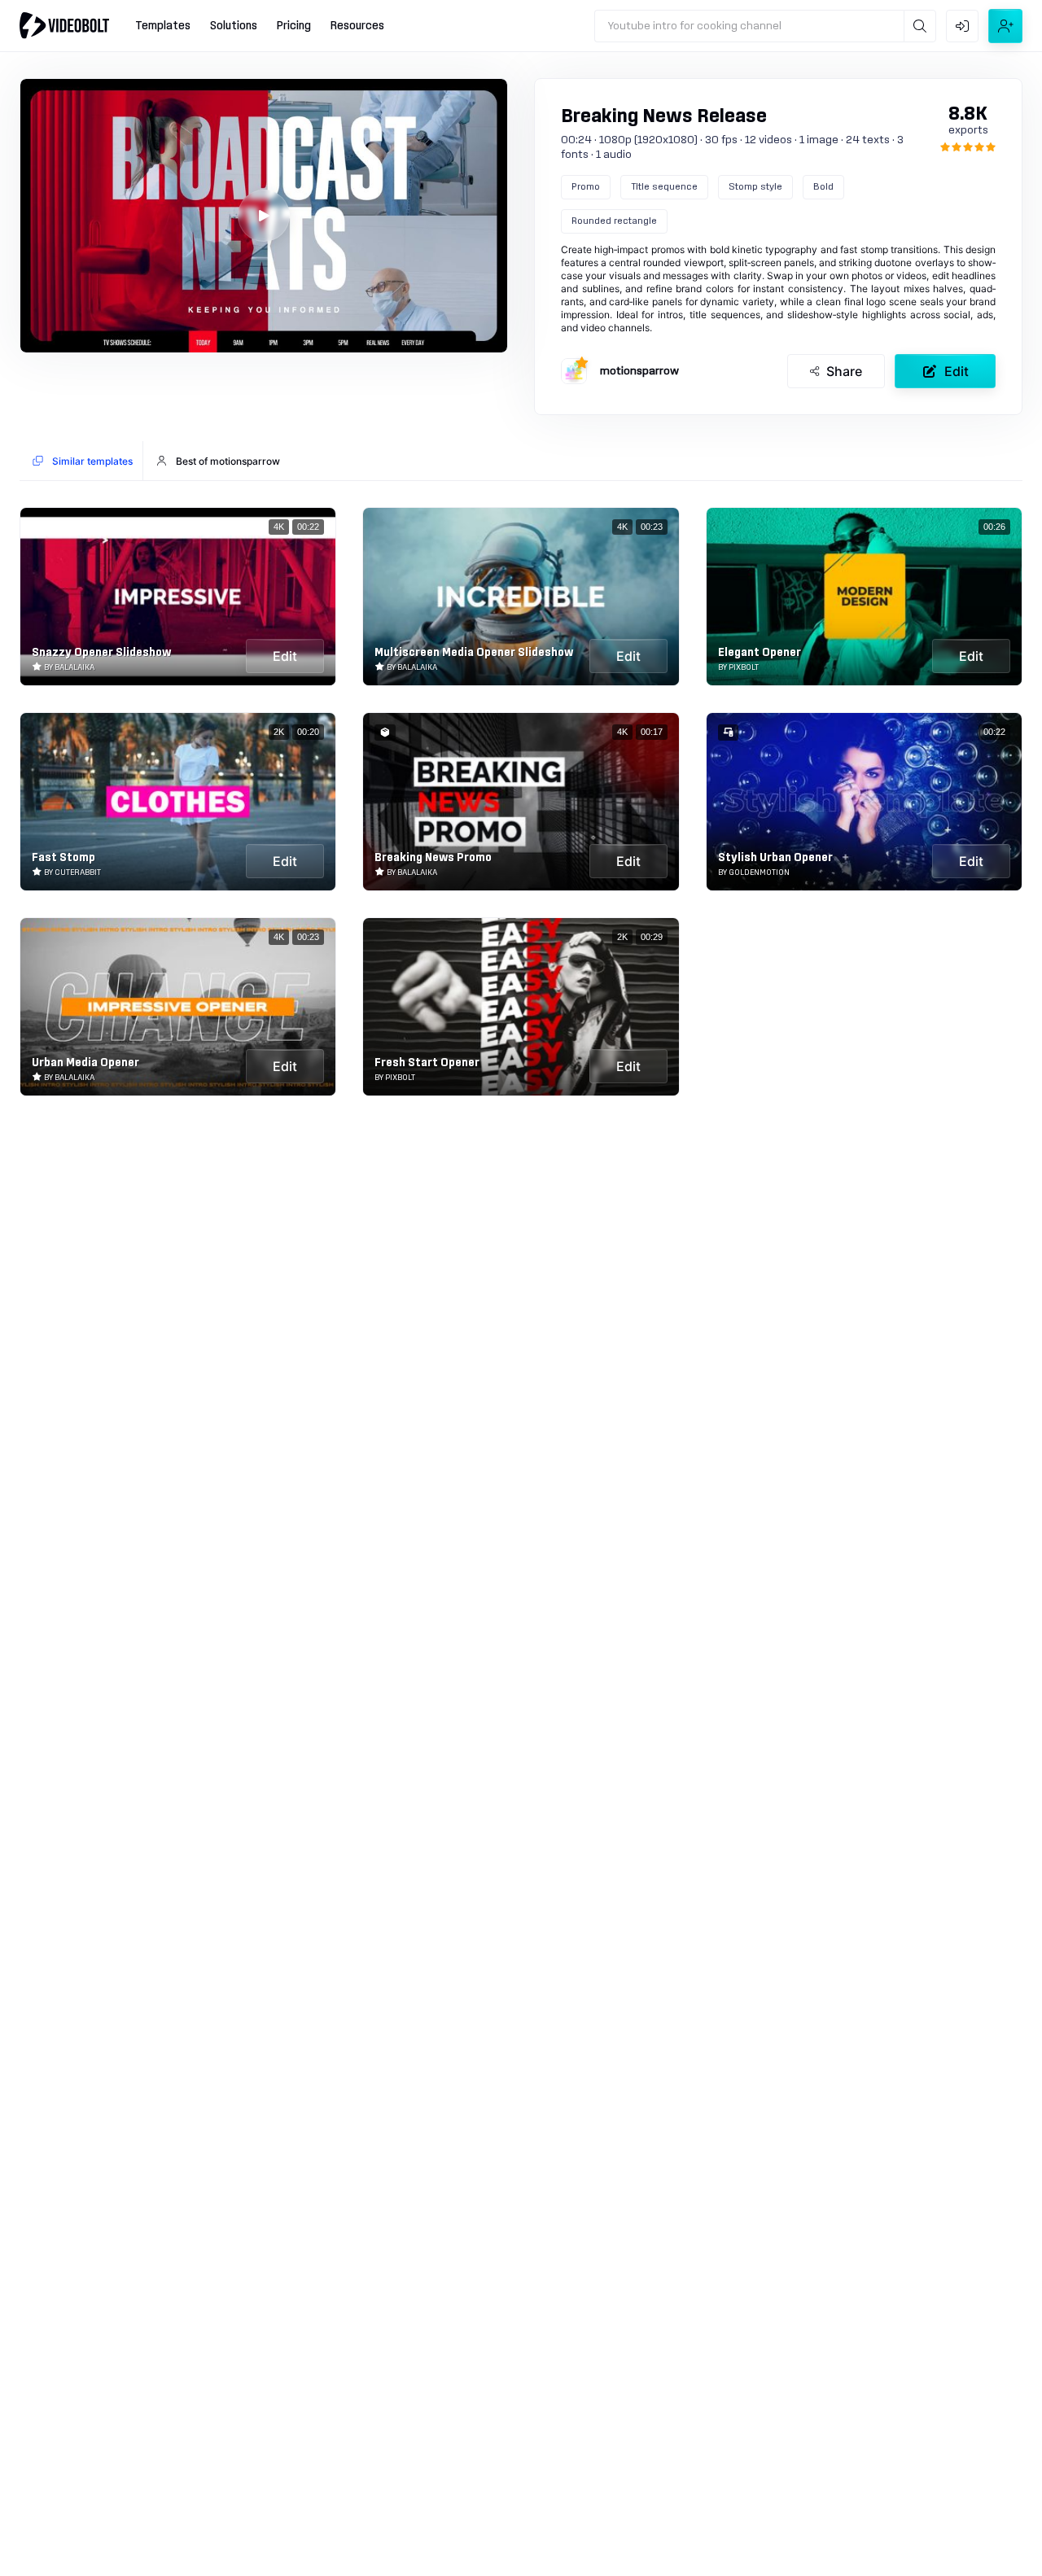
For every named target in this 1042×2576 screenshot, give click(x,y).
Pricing (294, 26)
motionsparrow (639, 371)
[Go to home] (64, 25)
